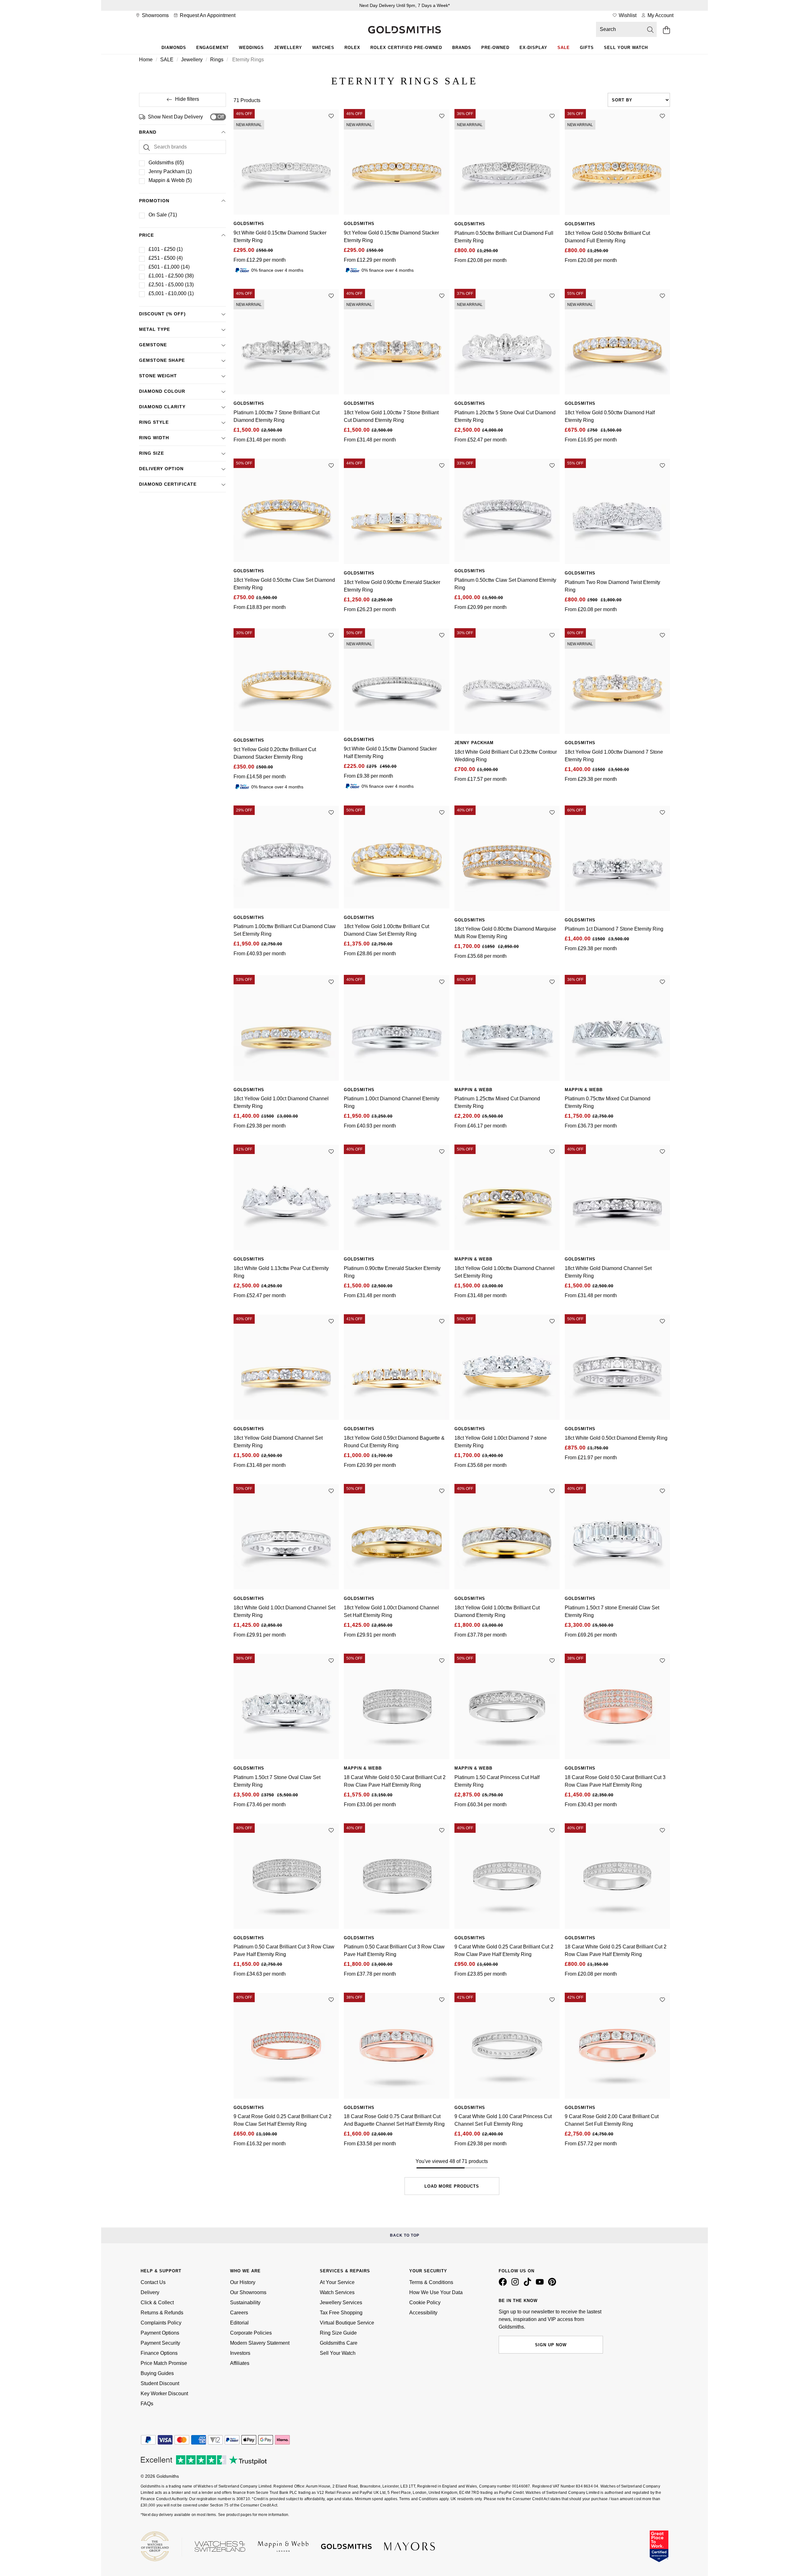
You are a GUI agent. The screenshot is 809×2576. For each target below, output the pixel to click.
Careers (239, 2313)
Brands (462, 48)
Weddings (251, 48)
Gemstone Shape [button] (162, 360)
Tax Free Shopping (341, 2313)
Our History (243, 2282)
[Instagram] (516, 2284)
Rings (217, 60)
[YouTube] (541, 2284)
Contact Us (153, 2282)
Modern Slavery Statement (260, 2343)
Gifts (587, 48)
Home (146, 60)
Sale (564, 48)
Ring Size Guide (338, 2333)
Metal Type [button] (155, 329)
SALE (167, 60)
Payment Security (160, 2343)
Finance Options (159, 2353)
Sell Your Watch (626, 48)
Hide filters (187, 99)
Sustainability (245, 2303)
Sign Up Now (551, 2345)
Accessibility (423, 2313)
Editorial (239, 2323)
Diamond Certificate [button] (168, 484)
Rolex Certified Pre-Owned (406, 48)
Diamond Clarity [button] (162, 407)
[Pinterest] (553, 2284)
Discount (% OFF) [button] (162, 314)
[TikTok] (529, 2284)
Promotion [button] (154, 201)
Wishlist (627, 15)
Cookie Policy (425, 2303)
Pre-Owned (495, 48)
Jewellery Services (341, 2303)
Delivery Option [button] (161, 469)
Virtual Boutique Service (347, 2323)
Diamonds (174, 48)
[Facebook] (504, 2284)
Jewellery (288, 48)
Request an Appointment (207, 15)
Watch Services (337, 2292)
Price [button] (146, 235)
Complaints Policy (161, 2323)
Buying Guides (157, 2373)
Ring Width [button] (154, 438)
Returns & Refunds (162, 2313)
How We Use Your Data (436, 2292)
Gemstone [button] (153, 345)
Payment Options (160, 2333)
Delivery (150, 2292)
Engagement (213, 48)
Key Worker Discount (164, 2394)
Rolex (352, 48)
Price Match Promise (164, 2363)
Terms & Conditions (431, 2282)
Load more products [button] (452, 2186)
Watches (323, 48)
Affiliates (240, 2363)
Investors (240, 2353)
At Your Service (337, 2282)
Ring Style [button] (154, 422)
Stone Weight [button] (158, 376)
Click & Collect (157, 2303)
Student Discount (160, 2383)
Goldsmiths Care (339, 2343)
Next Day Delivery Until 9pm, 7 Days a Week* (404, 5)
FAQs (147, 2404)
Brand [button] (148, 132)
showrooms (155, 15)
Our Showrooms (248, 2292)
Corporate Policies (251, 2333)
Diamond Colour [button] (162, 391)
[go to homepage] (404, 30)
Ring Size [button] (152, 453)
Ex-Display (533, 48)
